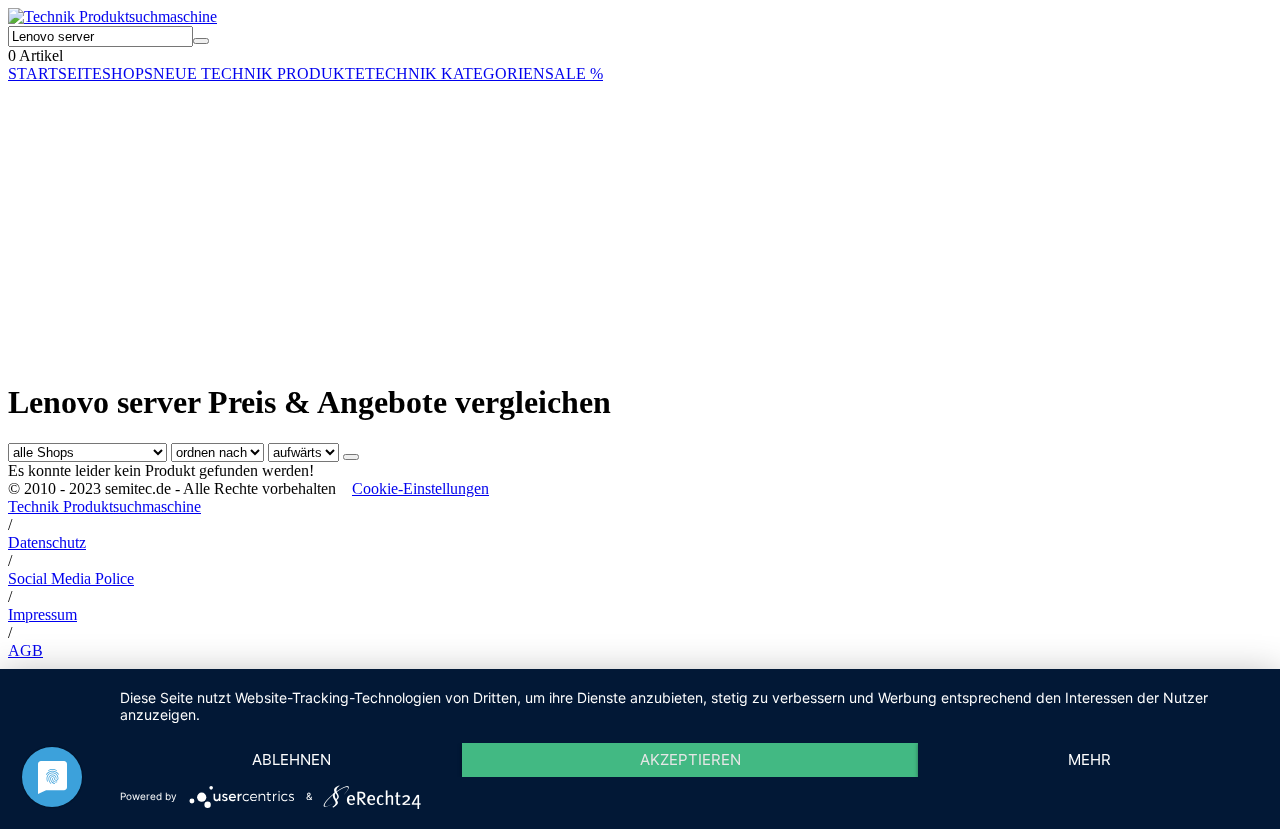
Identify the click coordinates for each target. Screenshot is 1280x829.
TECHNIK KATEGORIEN (455, 73)
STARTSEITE (55, 73)
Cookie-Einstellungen (420, 488)
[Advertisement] (608, 223)
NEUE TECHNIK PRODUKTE (259, 73)
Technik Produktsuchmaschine (104, 506)
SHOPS (127, 73)
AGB (25, 650)
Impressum (42, 614)
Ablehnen (291, 759)
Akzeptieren (690, 759)
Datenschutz (47, 542)
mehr (1089, 759)
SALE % (574, 73)
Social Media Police (71, 578)
